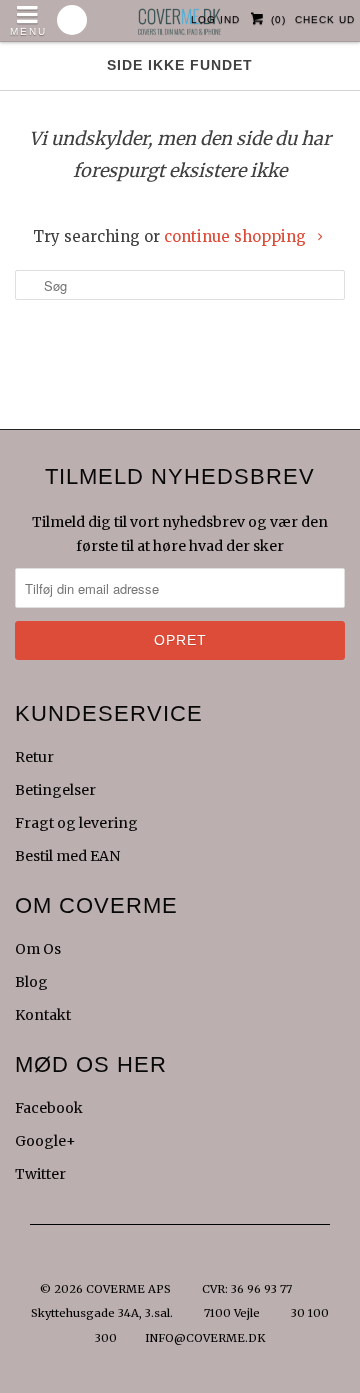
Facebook (49, 1108)
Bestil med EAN (67, 856)
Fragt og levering (76, 823)
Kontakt (43, 1015)
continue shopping (237, 236)
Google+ (45, 1141)
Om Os (38, 949)
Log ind (215, 19)
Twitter (40, 1174)
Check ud (325, 19)
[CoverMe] (180, 16)
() (278, 19)
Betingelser (55, 790)
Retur (34, 757)
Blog (31, 982)
